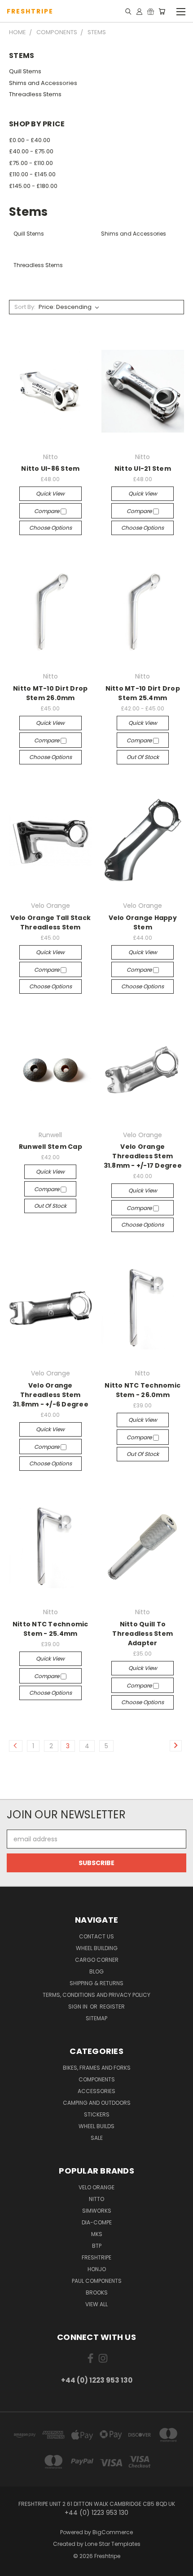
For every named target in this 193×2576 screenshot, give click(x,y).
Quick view (50, 493)
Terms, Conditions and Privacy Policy (96, 1995)
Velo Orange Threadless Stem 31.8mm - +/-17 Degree (143, 1156)
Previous (14, 2567)
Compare (47, 511)
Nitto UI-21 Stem (143, 469)
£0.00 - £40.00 (30, 140)
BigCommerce (113, 2532)
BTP (97, 2246)
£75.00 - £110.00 (31, 163)
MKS (97, 2234)
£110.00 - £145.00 (32, 174)
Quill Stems (25, 71)
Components (97, 2079)
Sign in (79, 2007)
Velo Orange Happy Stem (143, 922)
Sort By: (25, 307)
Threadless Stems (35, 94)
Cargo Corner (97, 1960)
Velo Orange (96, 2187)
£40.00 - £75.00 (31, 151)
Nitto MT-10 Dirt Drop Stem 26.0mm (50, 693)
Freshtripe (96, 2257)
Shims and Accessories (43, 83)
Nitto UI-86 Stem (50, 469)
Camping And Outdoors (97, 2103)
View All (96, 2304)
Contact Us (96, 1936)
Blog (96, 1971)
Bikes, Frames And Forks (97, 2068)
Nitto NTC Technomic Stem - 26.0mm (143, 1390)
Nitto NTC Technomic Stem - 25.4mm (50, 1629)
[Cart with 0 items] (162, 11)
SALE (97, 2138)
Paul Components (97, 2281)
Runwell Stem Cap (50, 1147)
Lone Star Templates (113, 2544)
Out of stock (143, 757)
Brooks (97, 2293)
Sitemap (96, 2018)
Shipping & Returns (96, 1983)
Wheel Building (97, 1948)
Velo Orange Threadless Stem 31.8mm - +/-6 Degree (50, 1395)
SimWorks (97, 2211)
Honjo (97, 2269)
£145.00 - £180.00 (33, 186)
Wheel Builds (96, 2126)
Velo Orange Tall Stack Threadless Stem (51, 922)
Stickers (97, 2114)
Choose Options (50, 528)
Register (112, 2007)
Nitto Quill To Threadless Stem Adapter (143, 1634)
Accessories (96, 2091)
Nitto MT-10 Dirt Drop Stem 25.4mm (143, 693)
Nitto (96, 2199)
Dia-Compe (97, 2222)
